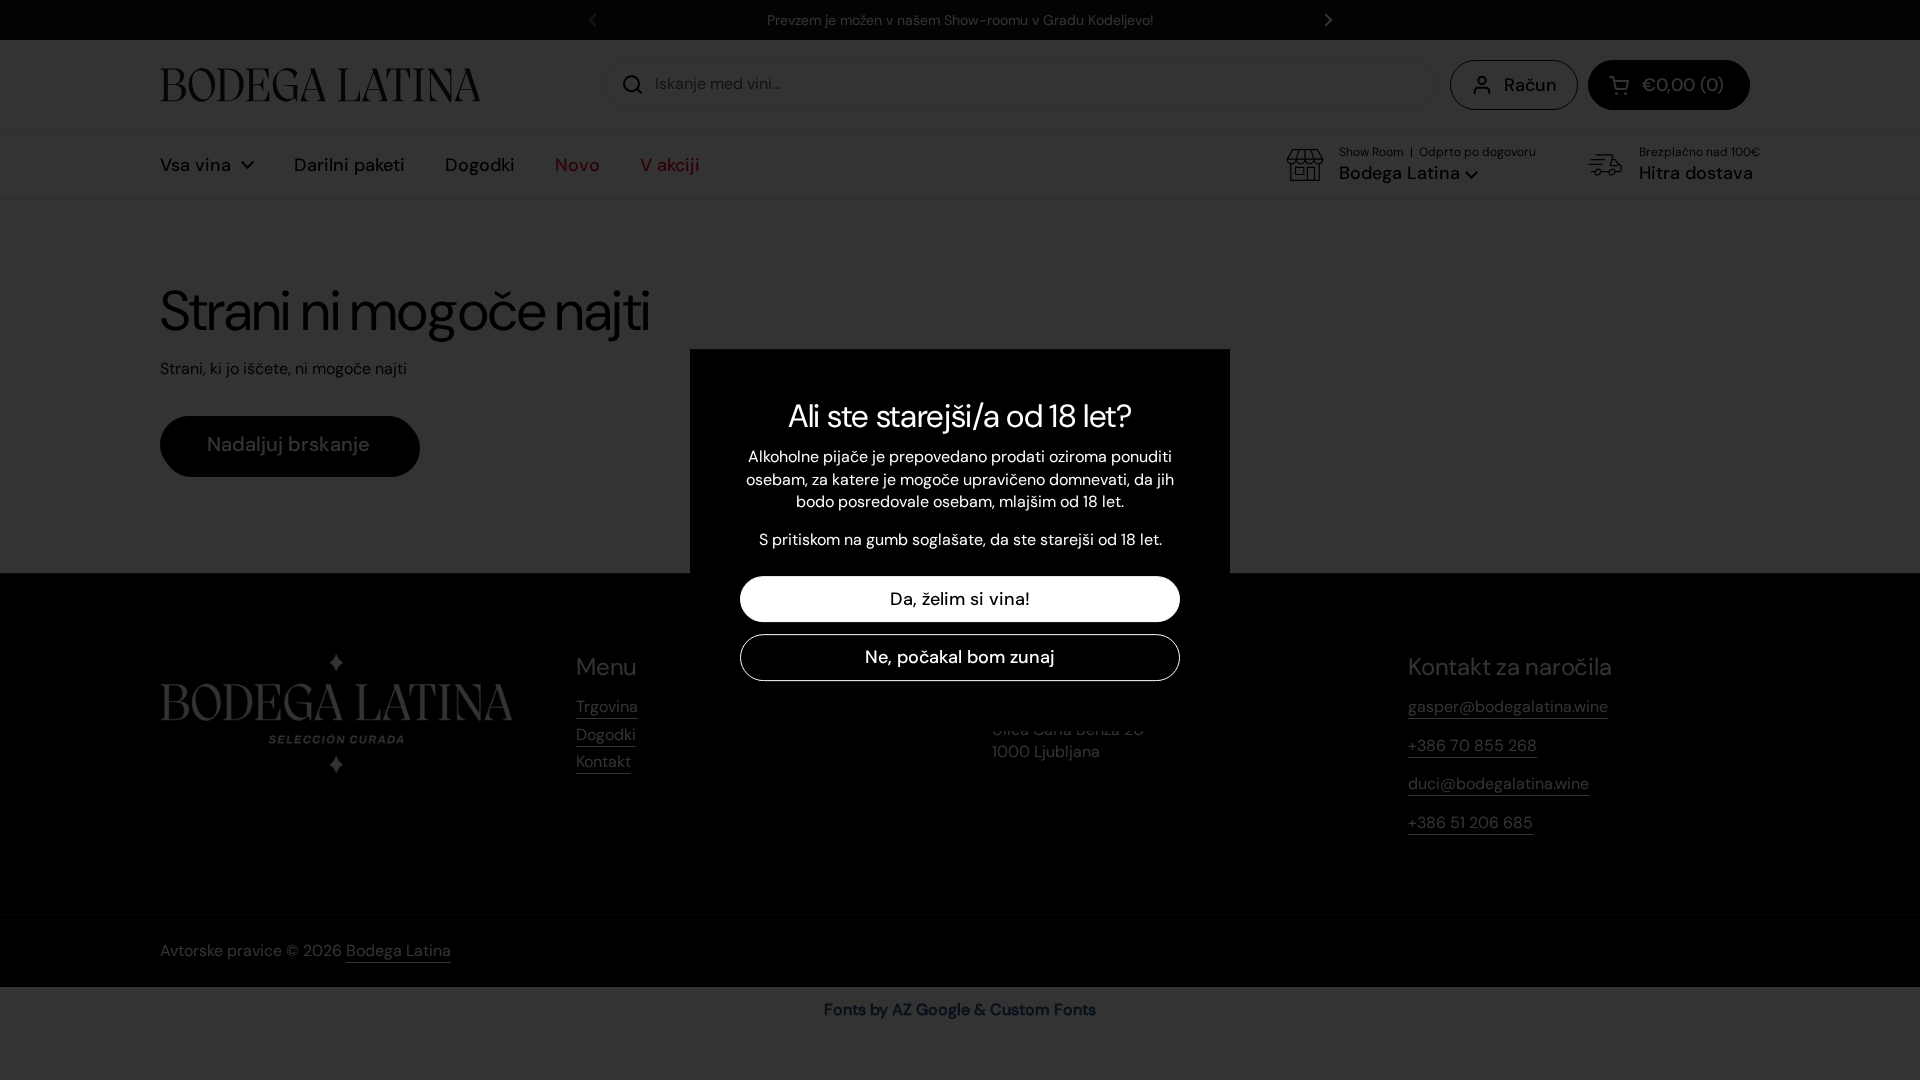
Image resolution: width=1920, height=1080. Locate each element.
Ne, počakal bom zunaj (960, 657)
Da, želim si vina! (960, 599)
